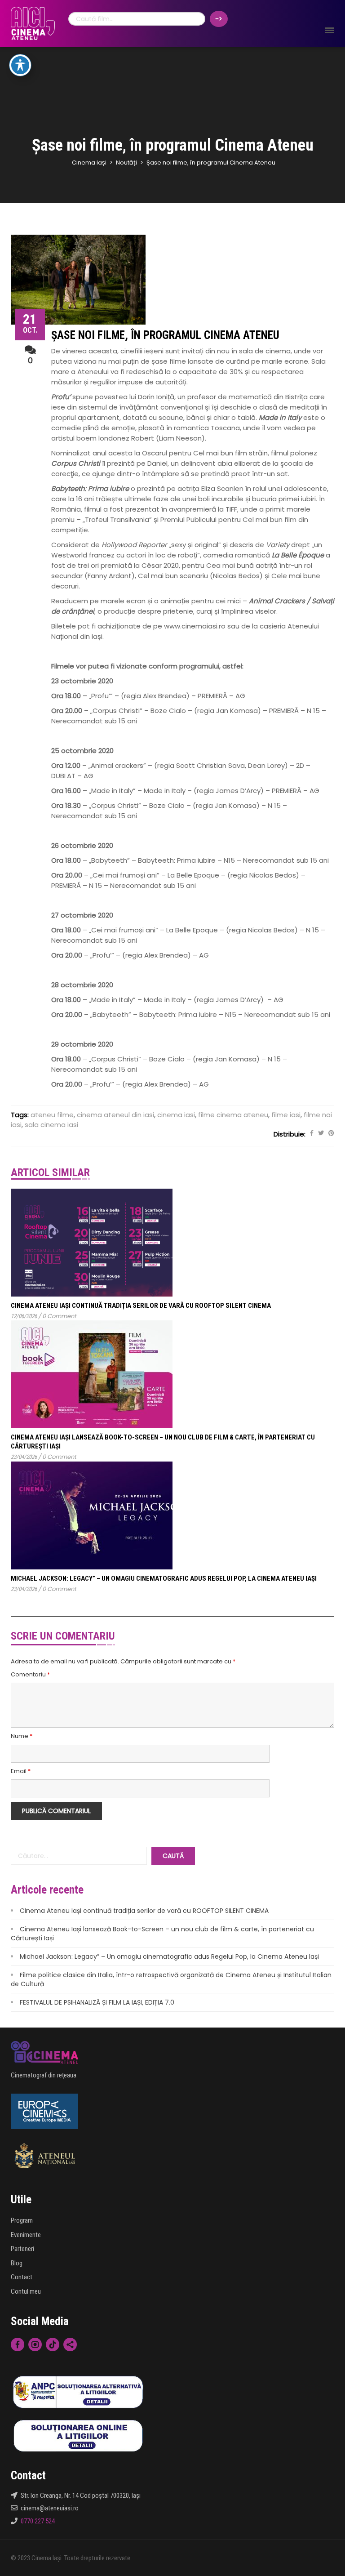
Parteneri (22, 2249)
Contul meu (26, 2291)
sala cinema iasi (51, 1125)
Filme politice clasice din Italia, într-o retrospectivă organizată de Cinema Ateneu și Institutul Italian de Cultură (171, 1979)
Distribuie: (290, 1134)
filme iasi (286, 1115)
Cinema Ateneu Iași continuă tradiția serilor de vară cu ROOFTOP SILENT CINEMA (141, 1306)
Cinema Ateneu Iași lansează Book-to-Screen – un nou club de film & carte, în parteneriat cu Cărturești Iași (162, 1934)
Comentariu (30, 1675)
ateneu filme (52, 1115)
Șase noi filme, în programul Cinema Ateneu (165, 335)
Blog (17, 2263)
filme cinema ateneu (233, 1115)
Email (21, 1771)
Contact (22, 2277)
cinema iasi (176, 1115)
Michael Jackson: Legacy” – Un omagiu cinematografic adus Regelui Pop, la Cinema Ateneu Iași (164, 1578)
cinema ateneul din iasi (115, 1115)
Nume (22, 1736)
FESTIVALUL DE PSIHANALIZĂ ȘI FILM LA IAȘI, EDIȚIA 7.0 (97, 2002)
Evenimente (26, 2235)
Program (22, 2220)
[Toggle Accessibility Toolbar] (20, 65)
